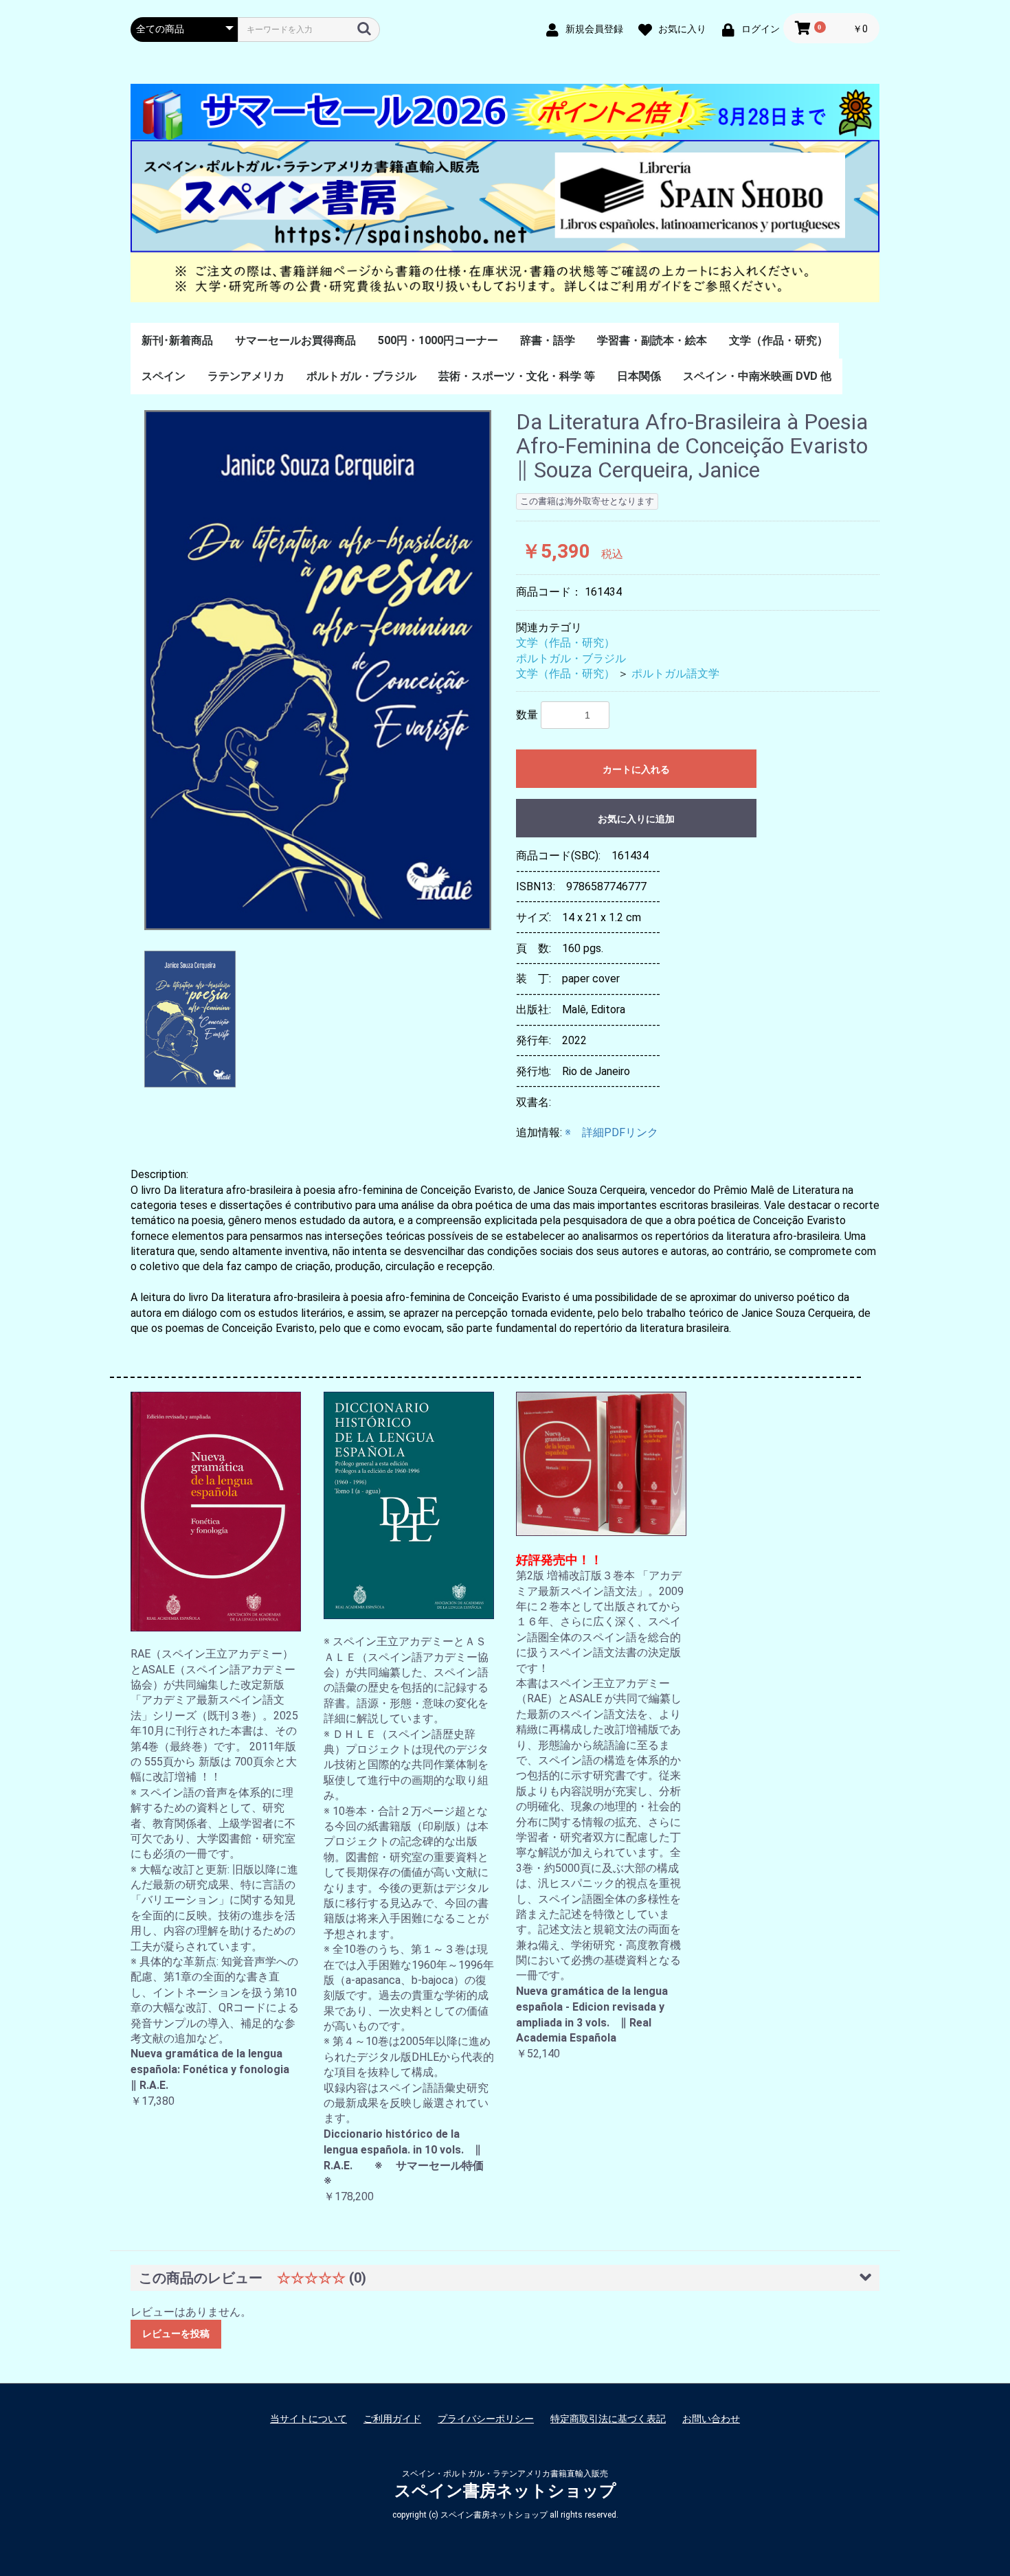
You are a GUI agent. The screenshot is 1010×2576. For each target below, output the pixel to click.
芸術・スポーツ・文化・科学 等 (517, 376)
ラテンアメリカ (246, 376)
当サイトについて (308, 2419)
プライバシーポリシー (486, 2419)
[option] (318, 670)
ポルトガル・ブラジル (361, 376)
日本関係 (639, 376)
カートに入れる (636, 769)
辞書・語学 (548, 340)
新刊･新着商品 (177, 340)
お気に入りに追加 (636, 819)
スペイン (164, 376)
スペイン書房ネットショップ (505, 2491)
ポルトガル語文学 (675, 674)
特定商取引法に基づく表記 (608, 2419)
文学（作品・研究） (778, 340)
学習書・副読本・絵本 (652, 340)
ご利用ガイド (392, 2419)
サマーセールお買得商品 (295, 340)
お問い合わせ (711, 2419)
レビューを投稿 (176, 2334)
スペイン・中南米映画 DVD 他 (757, 376)
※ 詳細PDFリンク (611, 1132)
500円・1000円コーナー (438, 340)
